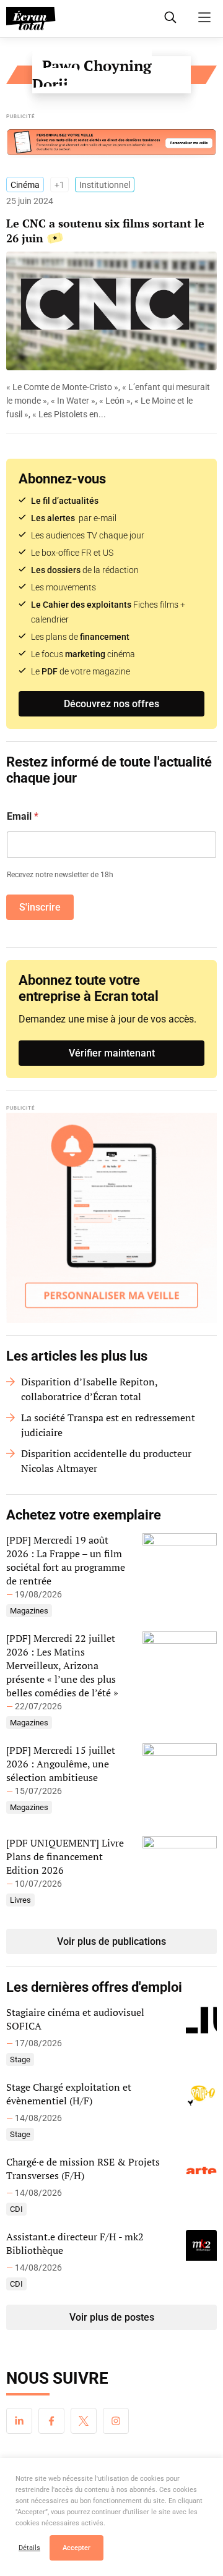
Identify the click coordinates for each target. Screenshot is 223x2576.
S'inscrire (40, 907)
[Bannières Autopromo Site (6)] (111, 142)
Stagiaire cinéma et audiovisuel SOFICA (75, 2019)
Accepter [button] (77, 2548)
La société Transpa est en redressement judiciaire (108, 1425)
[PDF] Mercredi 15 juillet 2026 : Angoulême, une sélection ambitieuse (61, 1764)
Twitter (84, 2421)
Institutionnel (105, 185)
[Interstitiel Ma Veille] (111, 1218)
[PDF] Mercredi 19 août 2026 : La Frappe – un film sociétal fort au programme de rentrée (66, 1560)
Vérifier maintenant (112, 1053)
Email (23, 816)
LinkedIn (19, 2421)
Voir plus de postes (112, 2317)
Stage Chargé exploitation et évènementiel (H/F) (69, 2094)
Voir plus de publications (111, 1941)
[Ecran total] (31, 19)
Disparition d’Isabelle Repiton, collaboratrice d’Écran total (89, 1389)
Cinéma (25, 185)
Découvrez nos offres (111, 704)
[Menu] (204, 17)
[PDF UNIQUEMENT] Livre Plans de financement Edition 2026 (65, 1856)
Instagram (116, 2421)
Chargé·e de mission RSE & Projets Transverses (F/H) (83, 2169)
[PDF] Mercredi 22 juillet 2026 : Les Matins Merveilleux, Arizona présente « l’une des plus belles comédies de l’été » (62, 1665)
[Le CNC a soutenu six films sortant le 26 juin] (111, 401)
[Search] (170, 17)
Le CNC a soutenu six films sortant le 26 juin (105, 231)
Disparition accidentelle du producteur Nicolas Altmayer (106, 1461)
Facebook (51, 2421)
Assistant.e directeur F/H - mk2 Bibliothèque (75, 2243)
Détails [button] (29, 2548)
